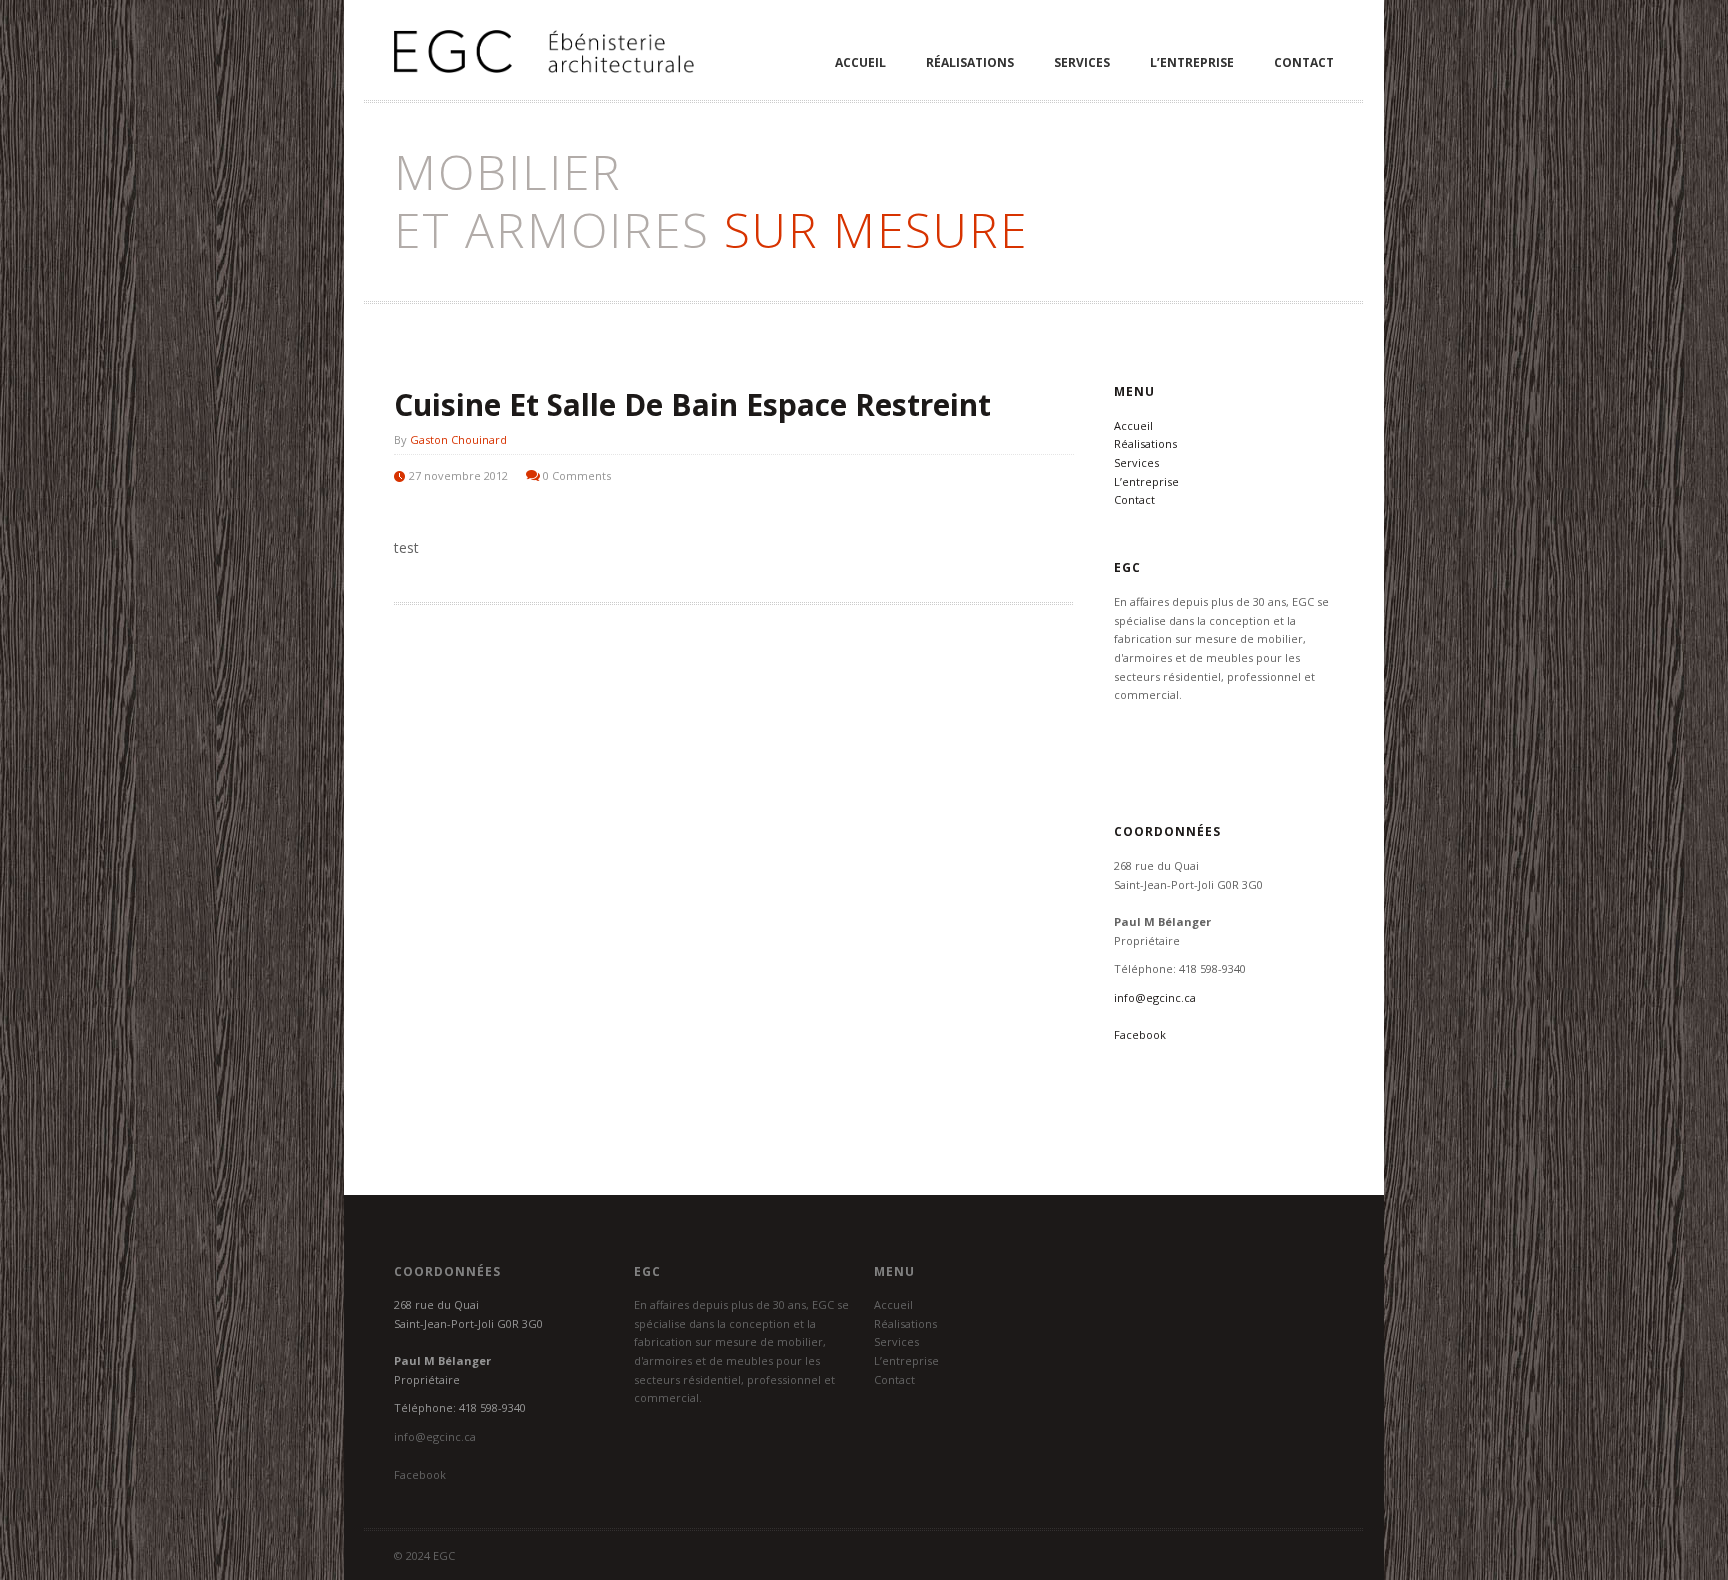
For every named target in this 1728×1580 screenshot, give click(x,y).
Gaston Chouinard (458, 439)
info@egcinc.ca (1155, 997)
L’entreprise (1192, 62)
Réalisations (970, 62)
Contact (1304, 62)
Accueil (860, 62)
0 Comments (577, 475)
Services (1082, 62)
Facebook (1140, 1034)
